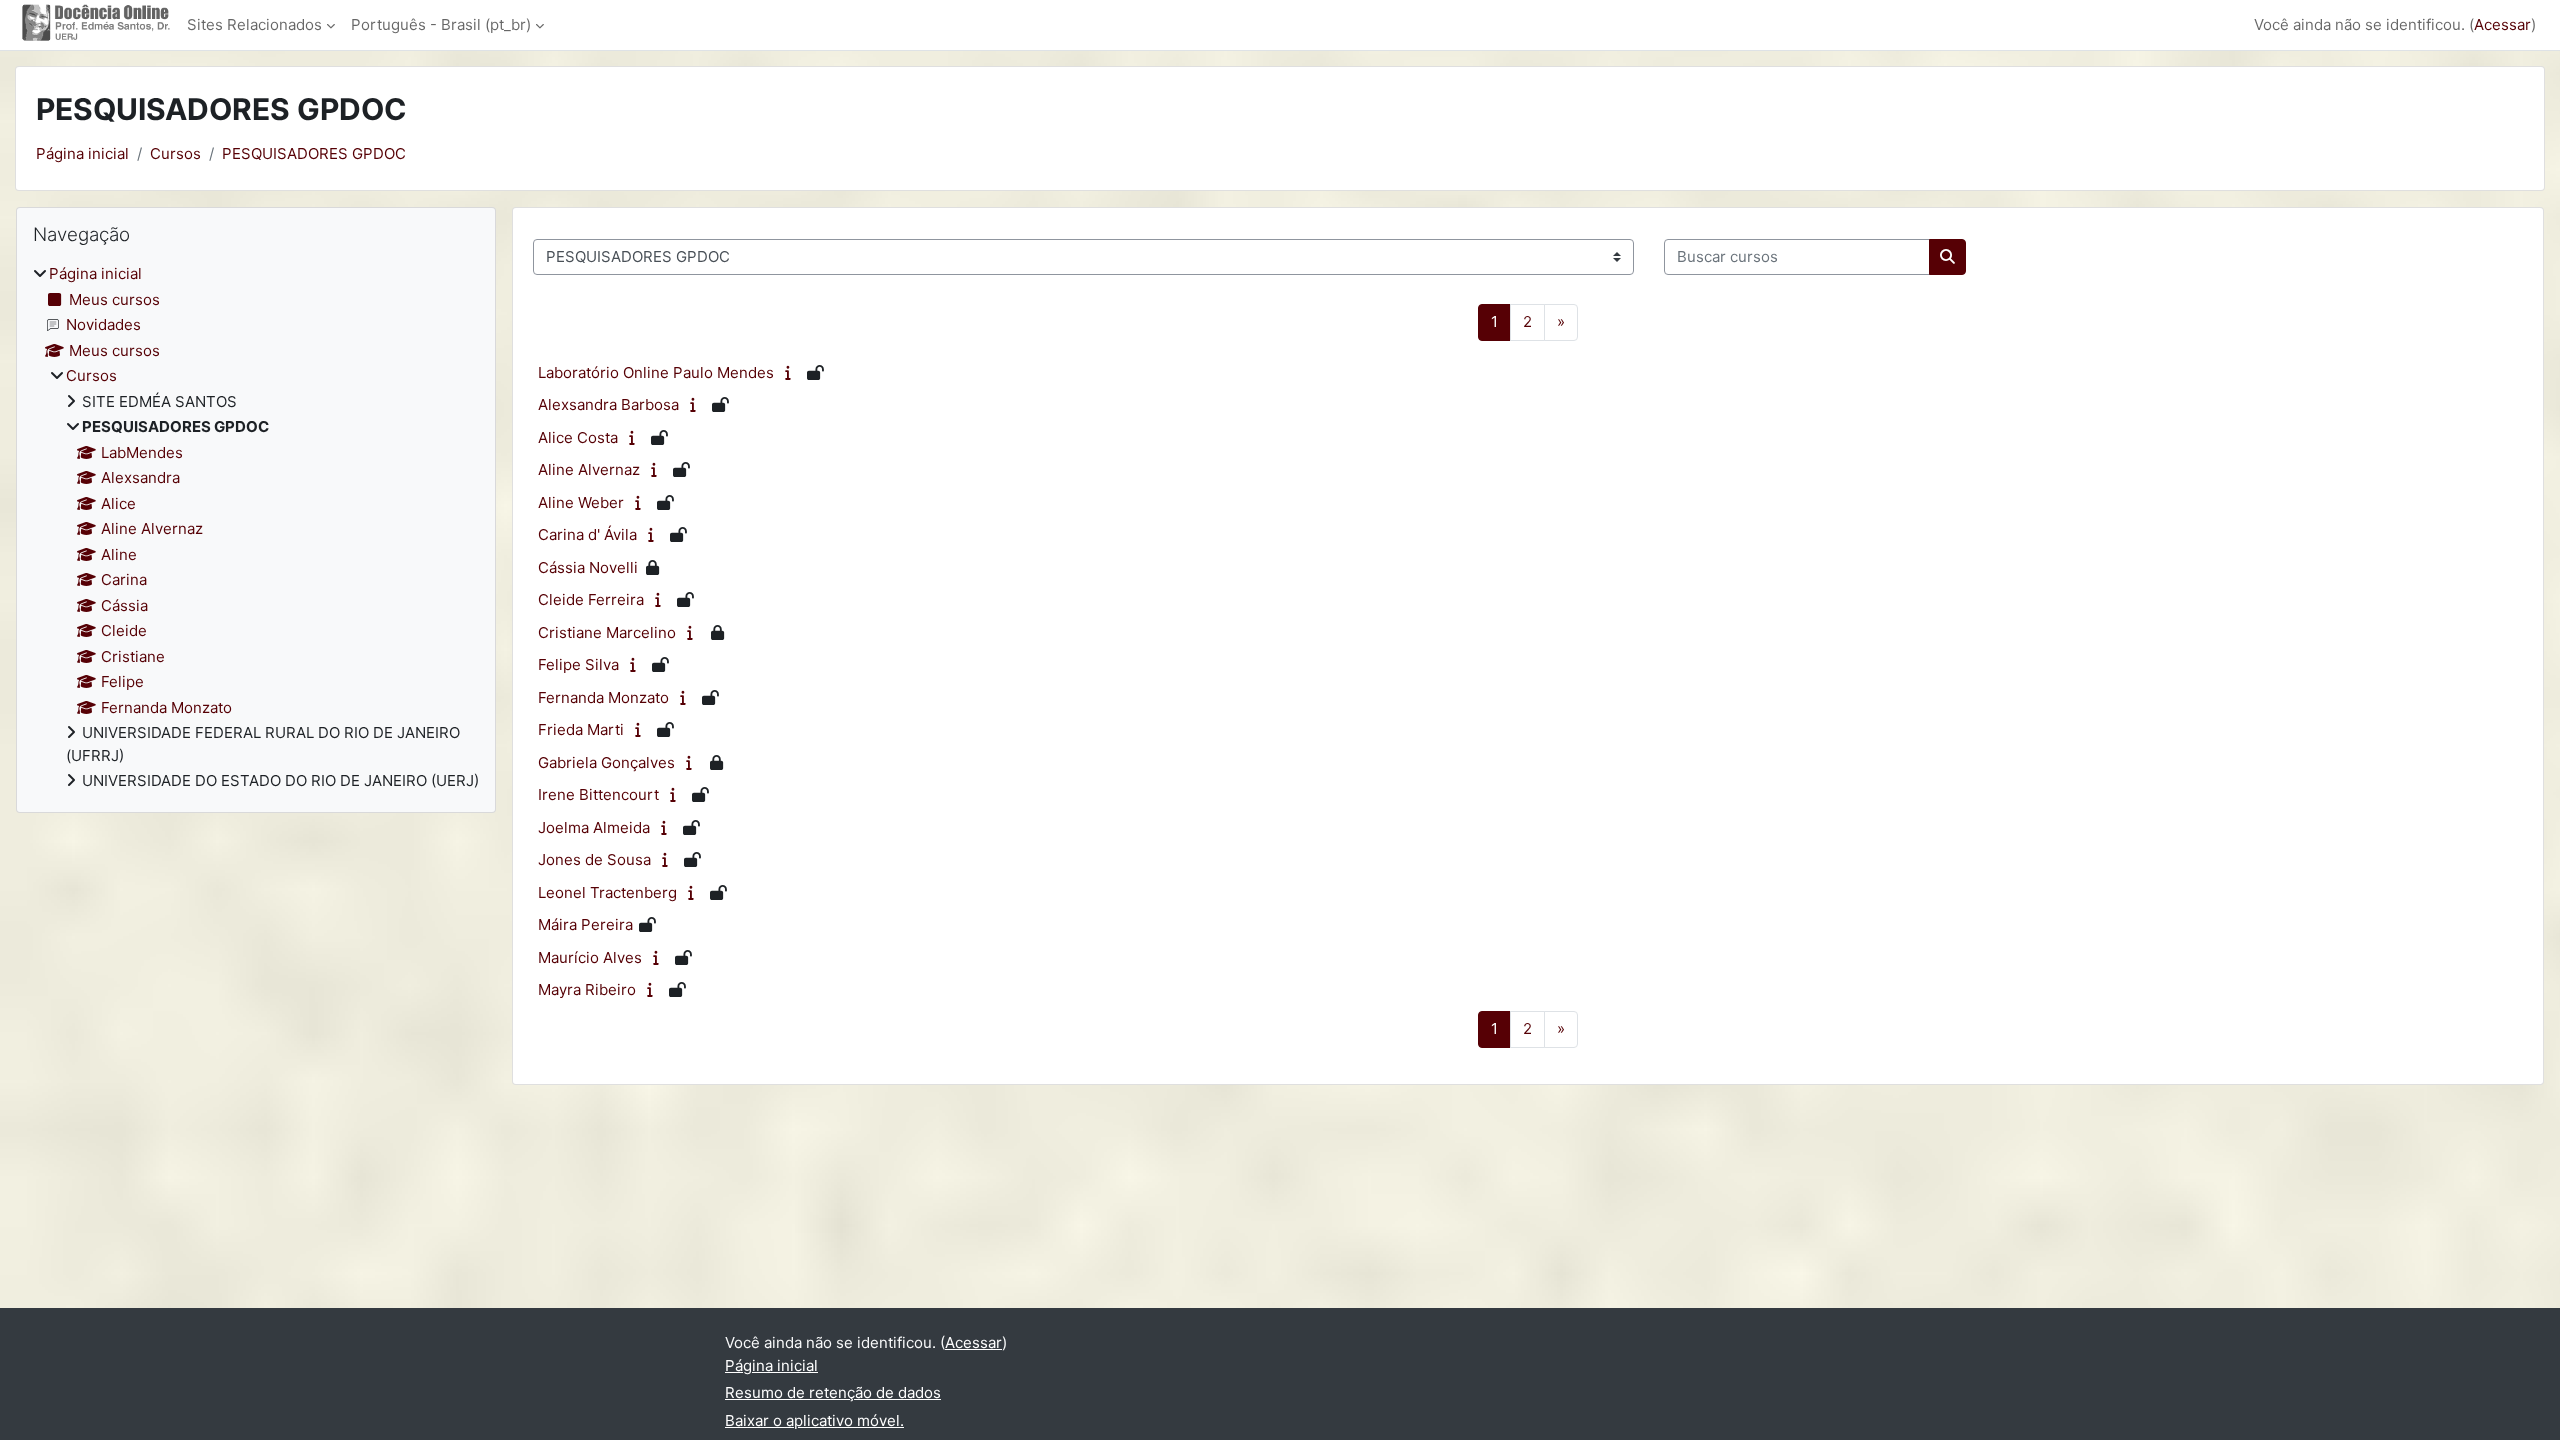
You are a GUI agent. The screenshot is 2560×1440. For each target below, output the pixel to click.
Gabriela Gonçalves (606, 762)
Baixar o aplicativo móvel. (814, 1420)
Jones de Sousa (594, 859)
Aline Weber (581, 502)
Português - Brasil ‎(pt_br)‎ (441, 24)
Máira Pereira (585, 924)
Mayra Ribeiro (587, 989)
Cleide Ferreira (591, 599)
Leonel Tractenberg (607, 892)
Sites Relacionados (254, 24)
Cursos (175, 153)
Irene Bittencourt (598, 794)
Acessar (2502, 24)
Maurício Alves (590, 957)
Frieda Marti (581, 729)
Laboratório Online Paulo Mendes (656, 372)
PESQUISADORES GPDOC (314, 153)
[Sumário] (792, 372)
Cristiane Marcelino (607, 632)
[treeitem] (256, 528)
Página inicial (82, 153)
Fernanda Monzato (603, 697)
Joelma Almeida (594, 827)
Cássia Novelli (588, 567)
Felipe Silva (578, 664)
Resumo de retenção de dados (833, 1392)
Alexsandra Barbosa (608, 404)
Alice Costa (578, 437)
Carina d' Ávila (587, 534)
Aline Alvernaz (589, 469)
